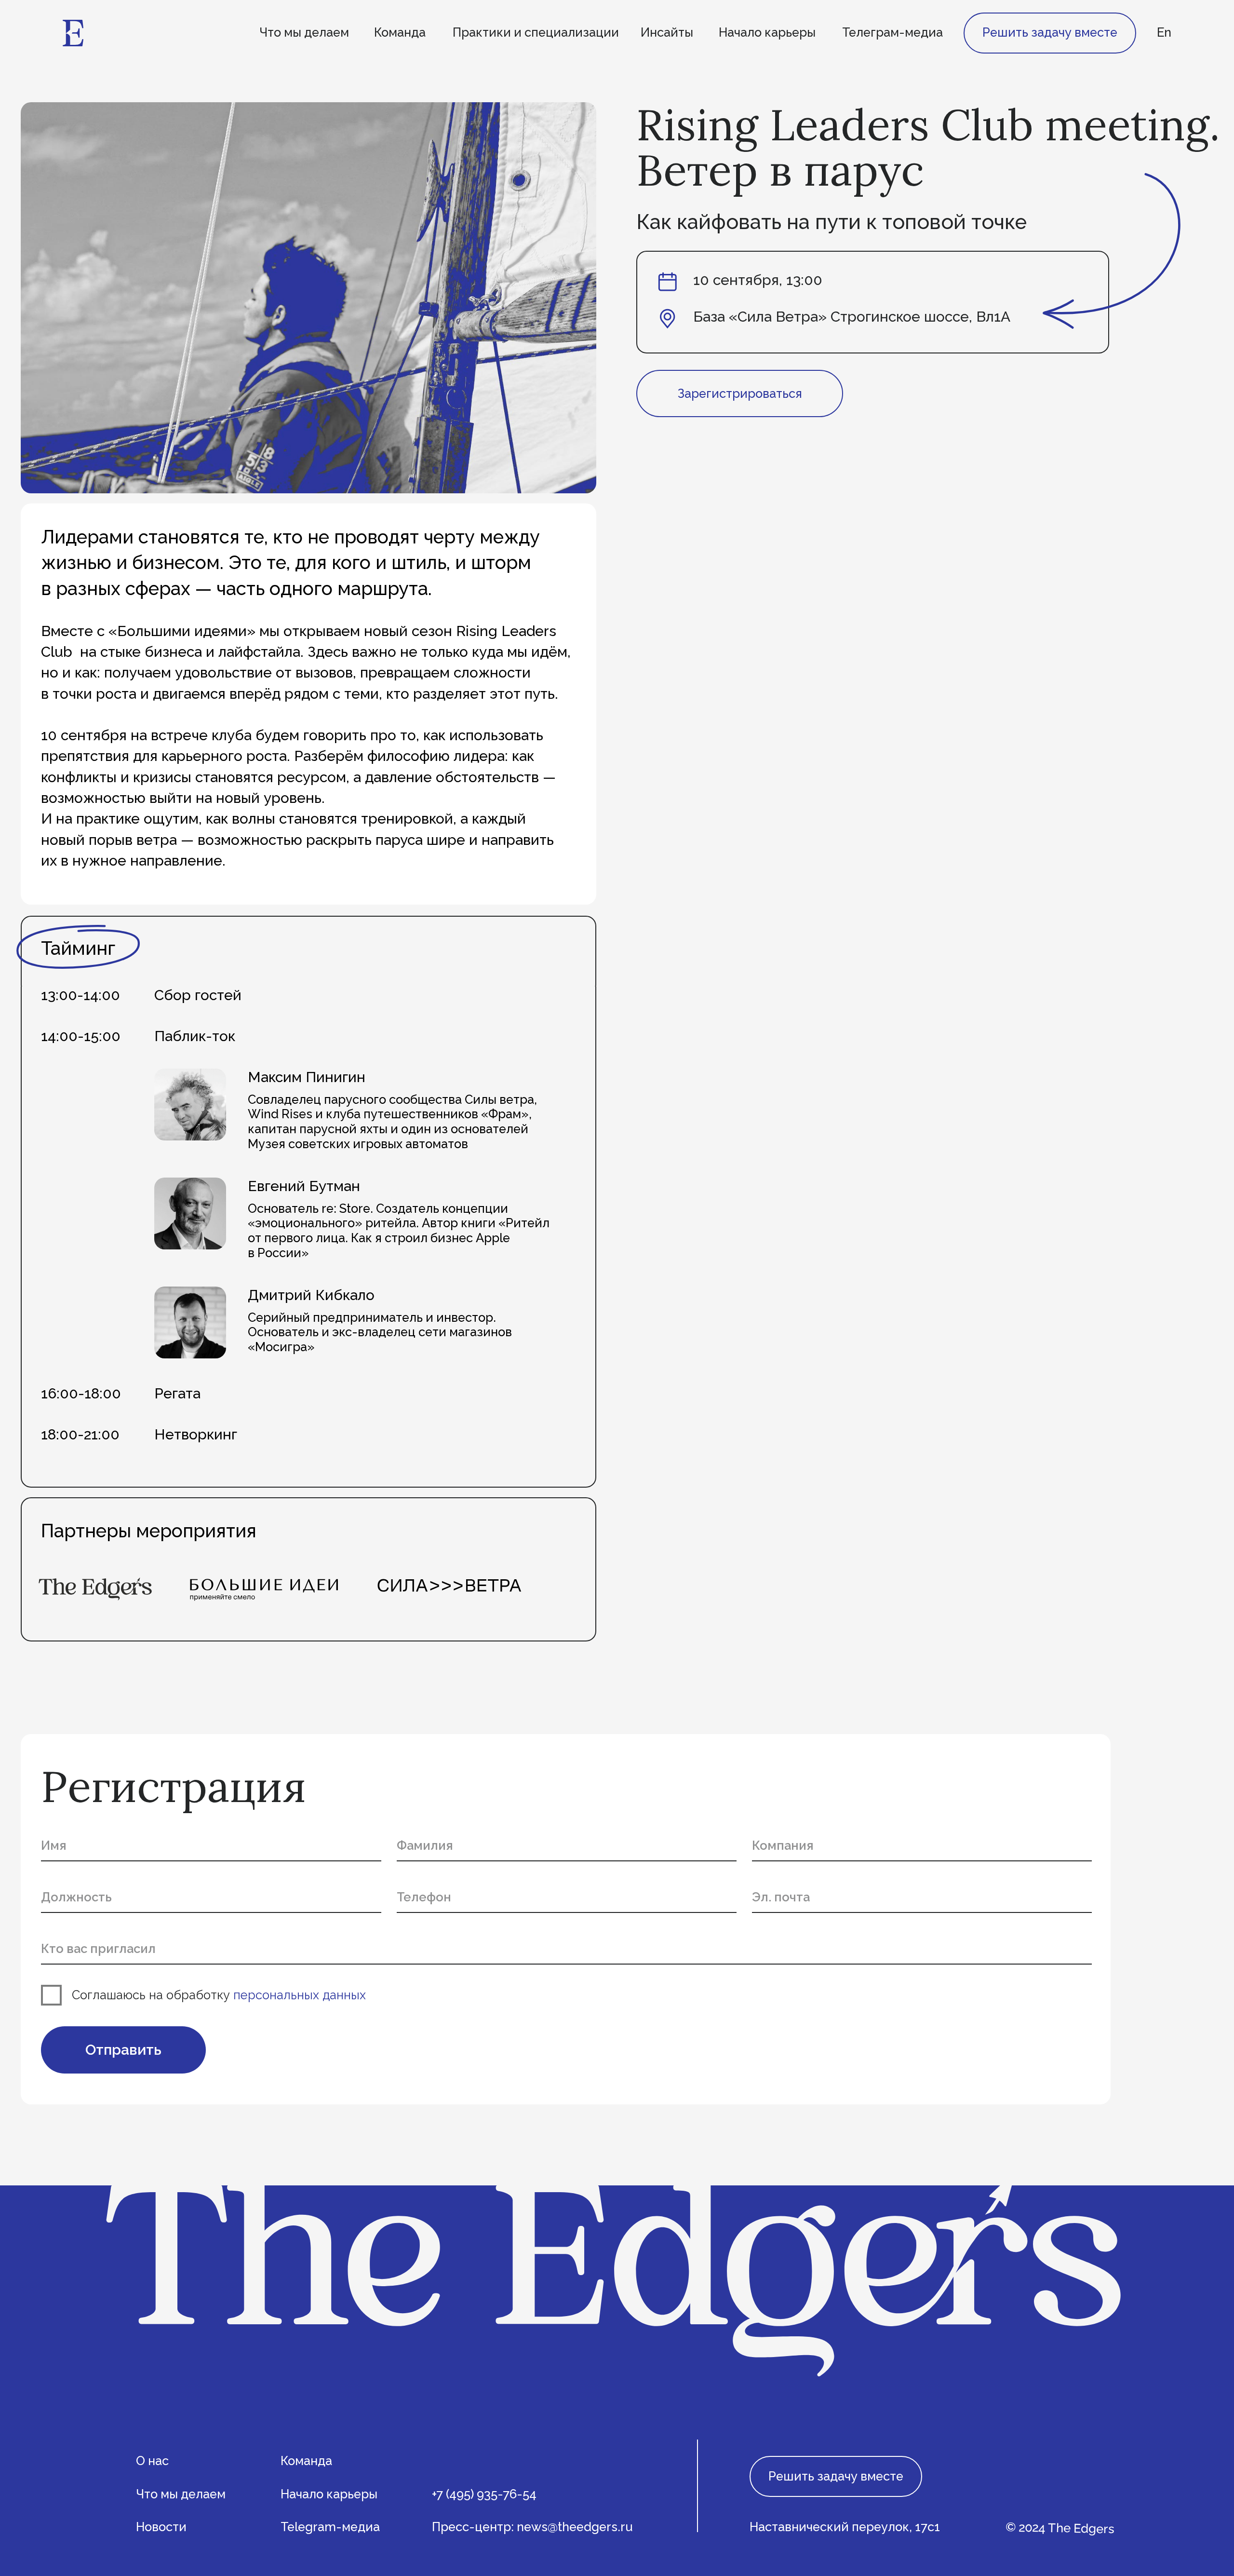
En (1164, 32)
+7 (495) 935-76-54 (484, 2494)
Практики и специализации (536, 32)
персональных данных (300, 1995)
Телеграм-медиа (892, 32)
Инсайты (667, 32)
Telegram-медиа (330, 2527)
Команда (400, 32)
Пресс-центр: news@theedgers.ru (532, 2527)
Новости (161, 2527)
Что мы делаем (304, 32)
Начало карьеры (767, 32)
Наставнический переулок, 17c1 (845, 2527)
